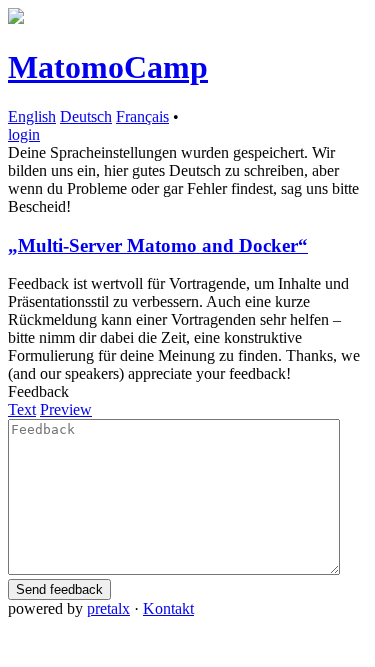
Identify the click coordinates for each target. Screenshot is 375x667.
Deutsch (86, 116)
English (32, 116)
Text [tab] (22, 409)
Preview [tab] (66, 409)
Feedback (38, 391)
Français (142, 116)
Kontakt (168, 608)
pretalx (108, 608)
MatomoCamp (108, 67)
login (24, 134)
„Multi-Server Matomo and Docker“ (158, 245)
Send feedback (59, 589)
